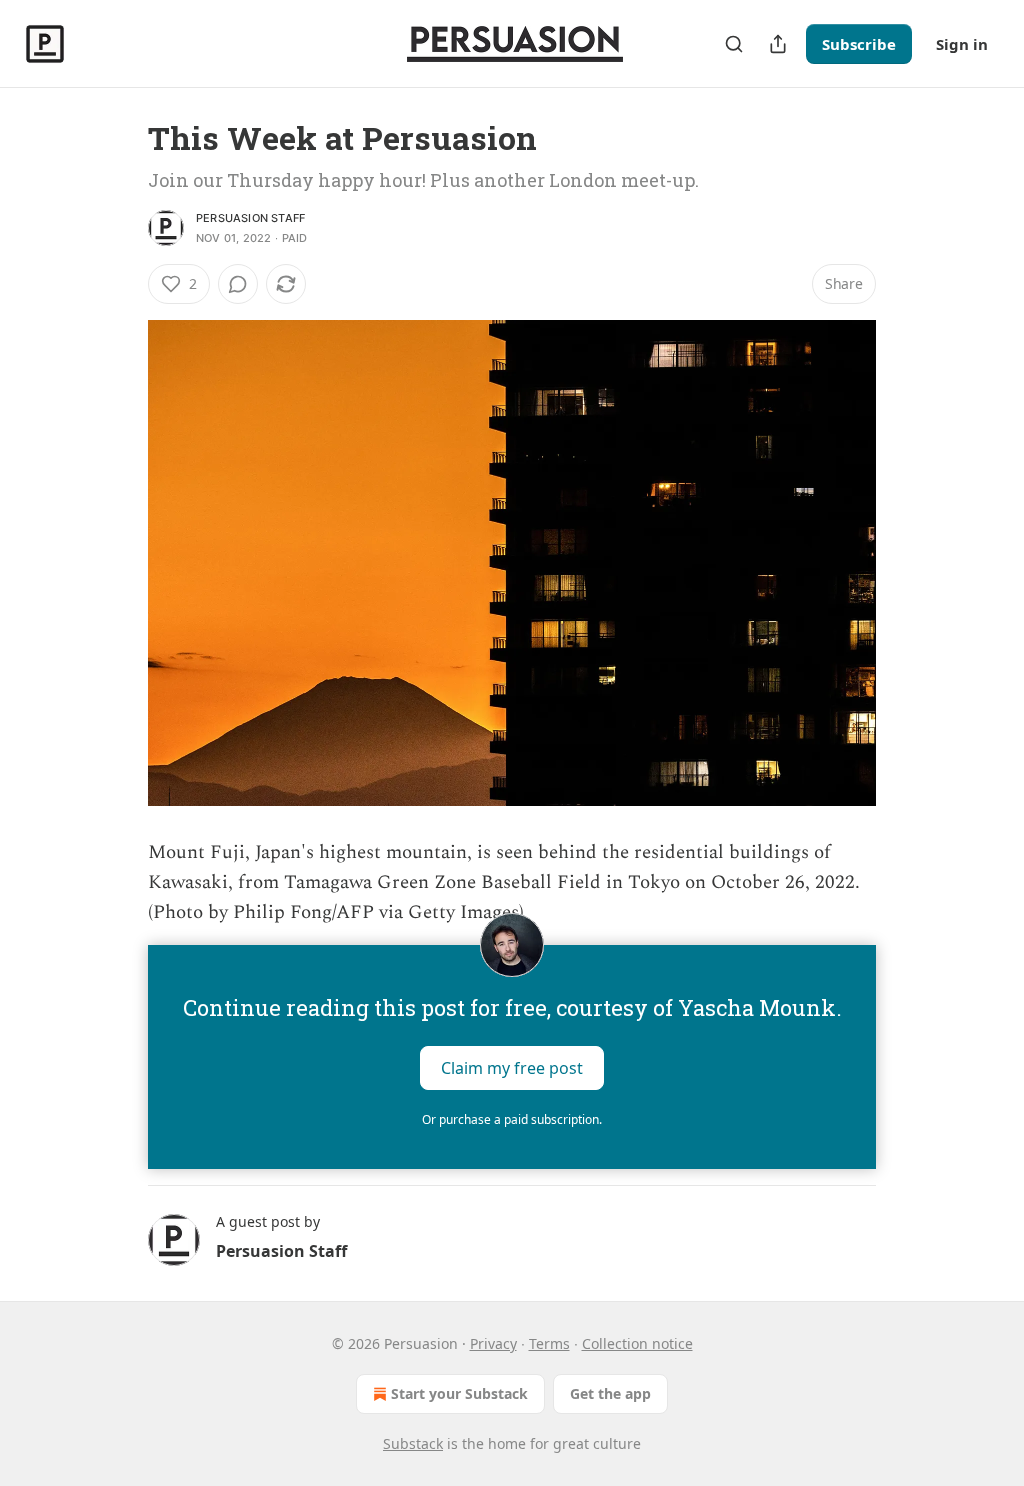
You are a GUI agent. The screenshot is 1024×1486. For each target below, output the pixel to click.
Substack (413, 1443)
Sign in (962, 44)
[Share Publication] (778, 44)
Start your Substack (459, 1393)
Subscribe (859, 44)
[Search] (734, 44)
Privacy (493, 1343)
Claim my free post (512, 1067)
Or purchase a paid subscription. (512, 1119)
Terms (549, 1343)
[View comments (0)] (238, 284)
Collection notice (637, 1343)
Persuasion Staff (250, 218)
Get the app (610, 1393)
